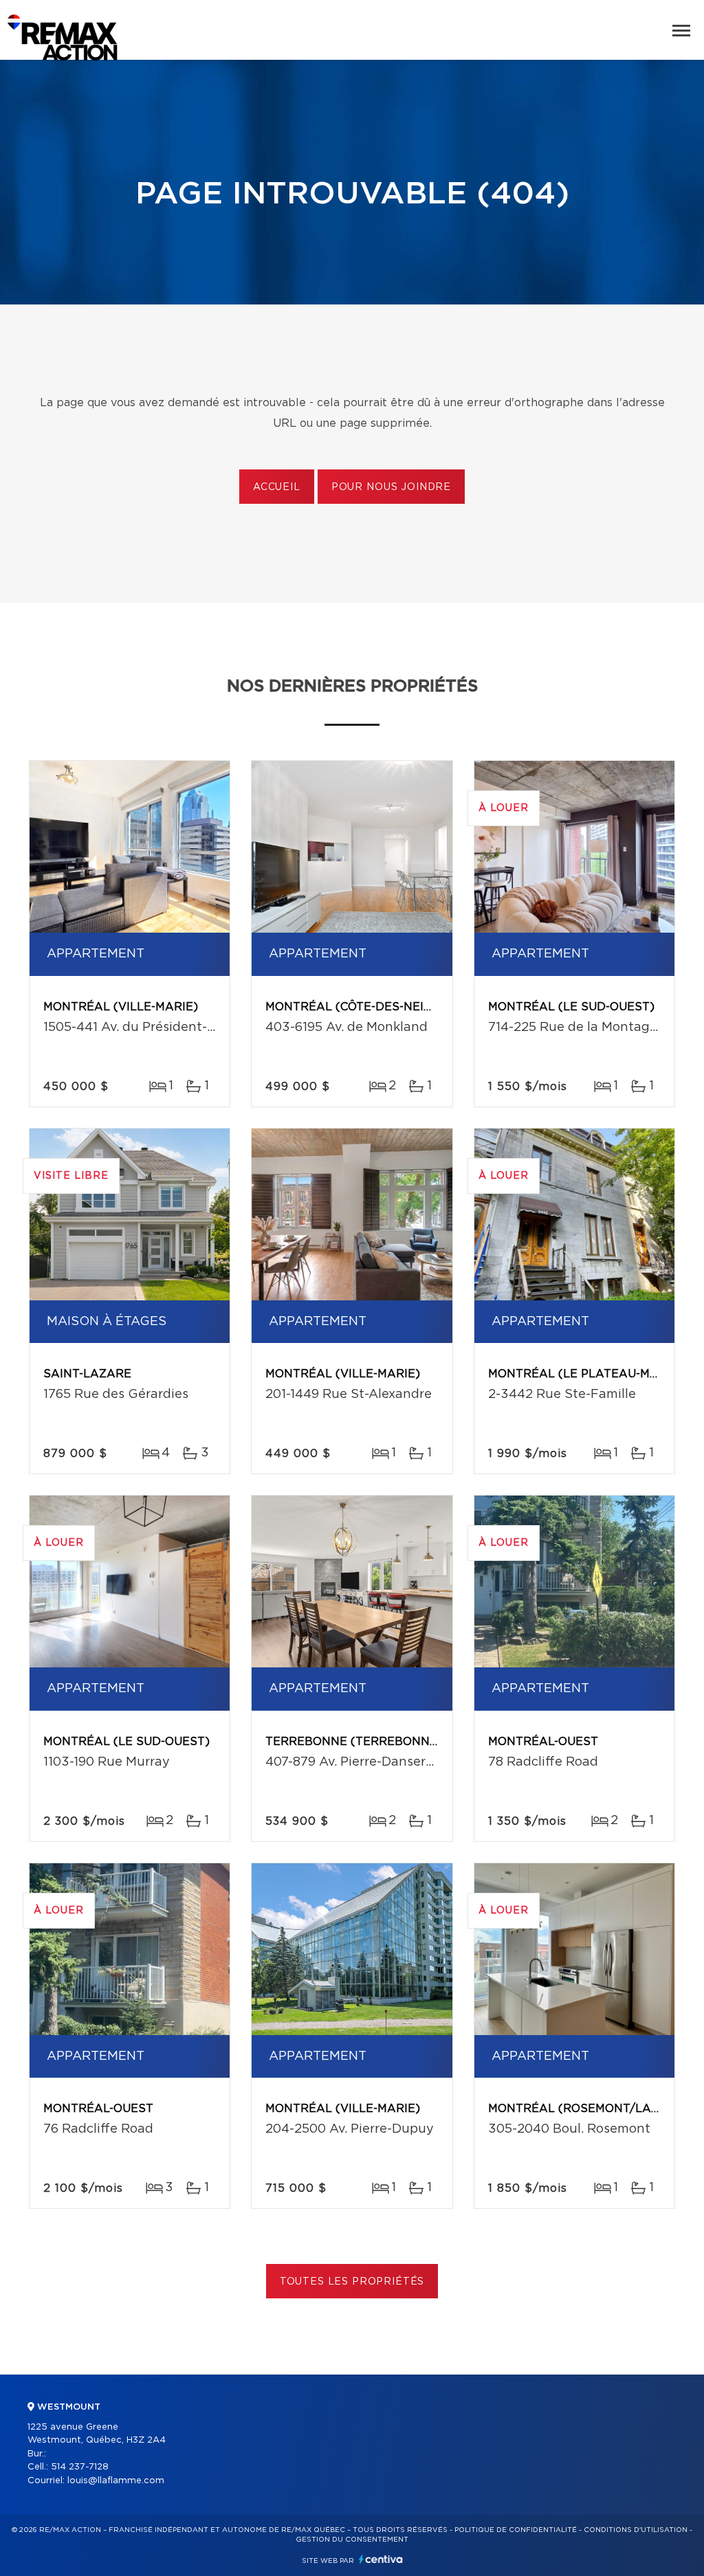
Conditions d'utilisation (636, 2530)
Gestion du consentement (352, 2540)
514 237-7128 (80, 2467)
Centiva (381, 2559)
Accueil (277, 487)
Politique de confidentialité (516, 2530)
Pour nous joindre (391, 487)
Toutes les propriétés (352, 2282)
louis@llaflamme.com (116, 2481)
